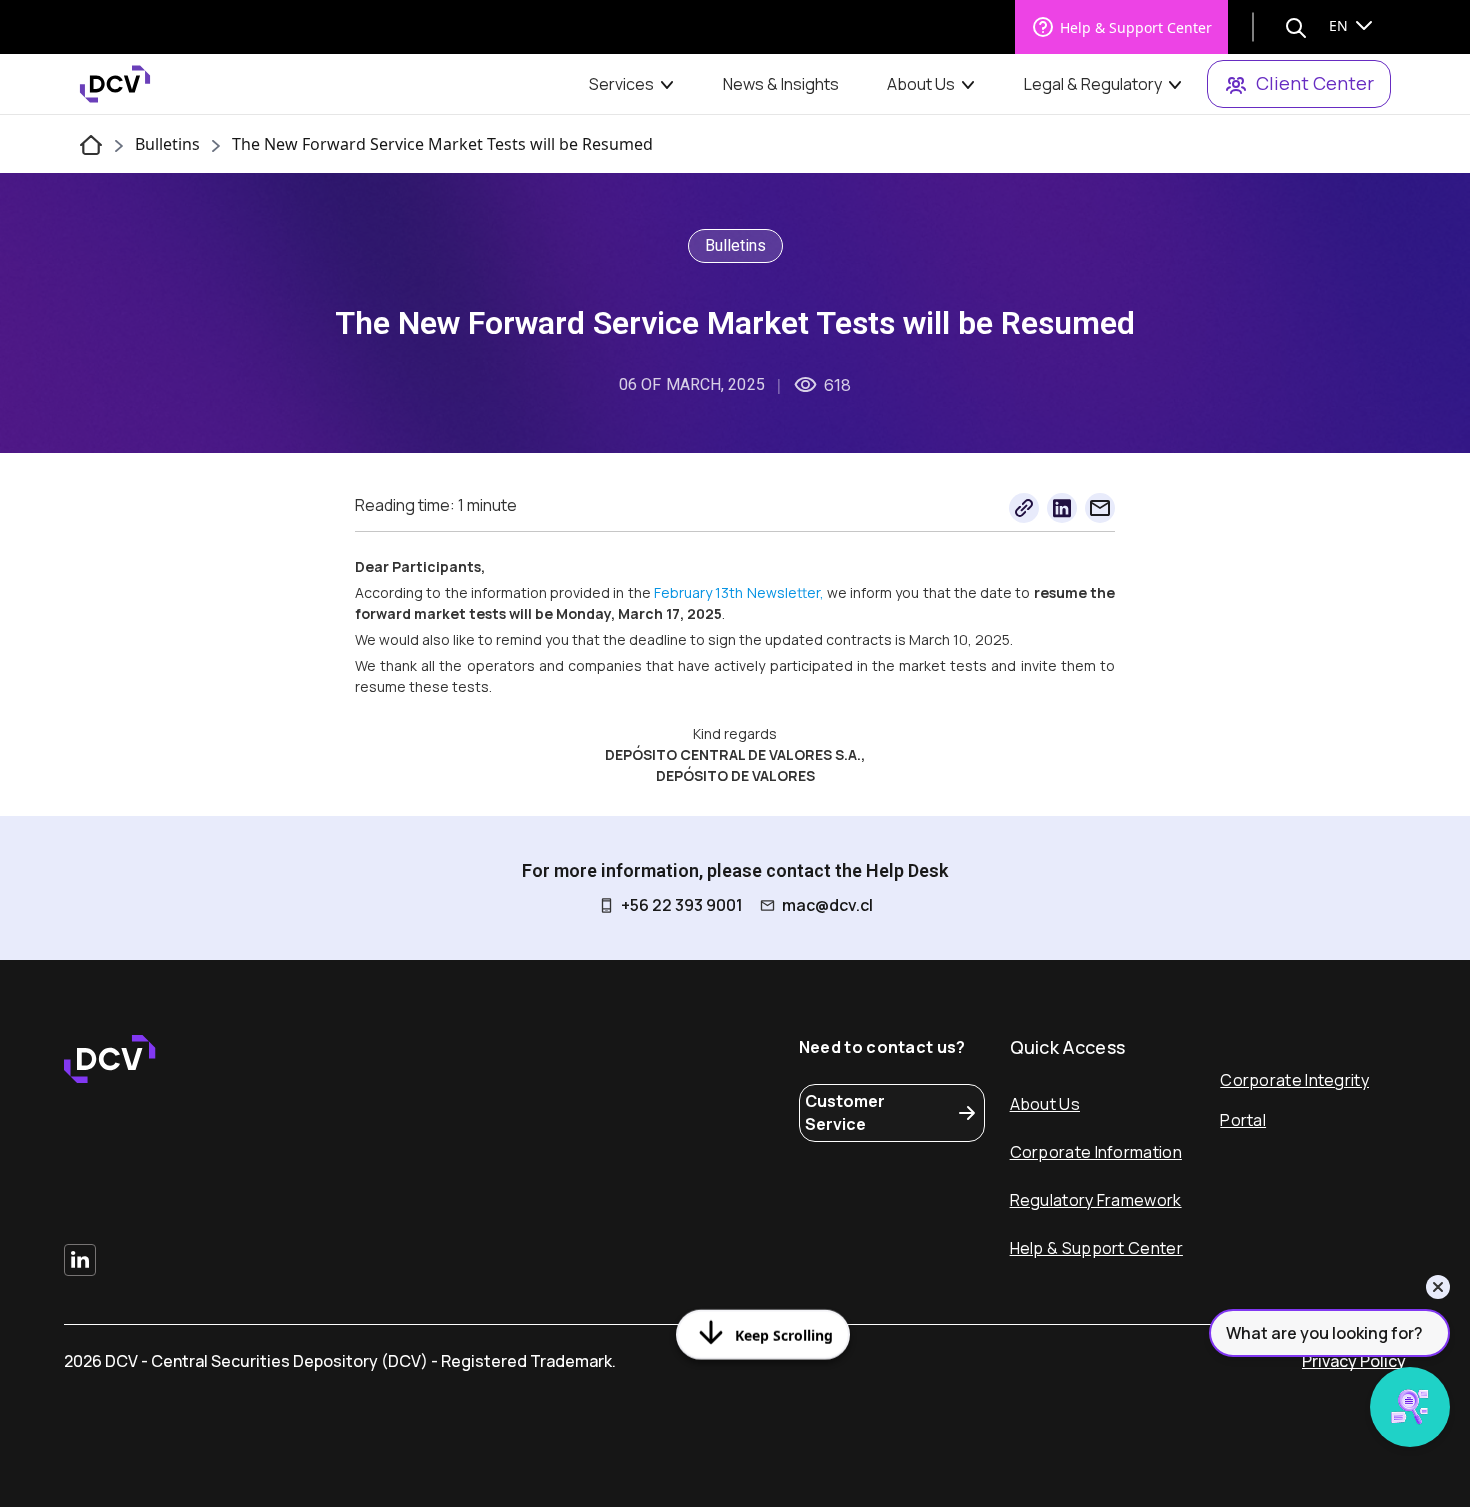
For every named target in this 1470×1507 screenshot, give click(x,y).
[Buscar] (1296, 27)
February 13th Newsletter (737, 592)
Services (621, 84)
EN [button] (1340, 25)
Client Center (1315, 83)
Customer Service (845, 1112)
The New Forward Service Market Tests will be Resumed (442, 144)
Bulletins (167, 144)
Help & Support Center (1136, 27)
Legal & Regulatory (1093, 84)
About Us (921, 84)
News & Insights (781, 84)
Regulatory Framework (1096, 1200)
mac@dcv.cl (827, 905)
